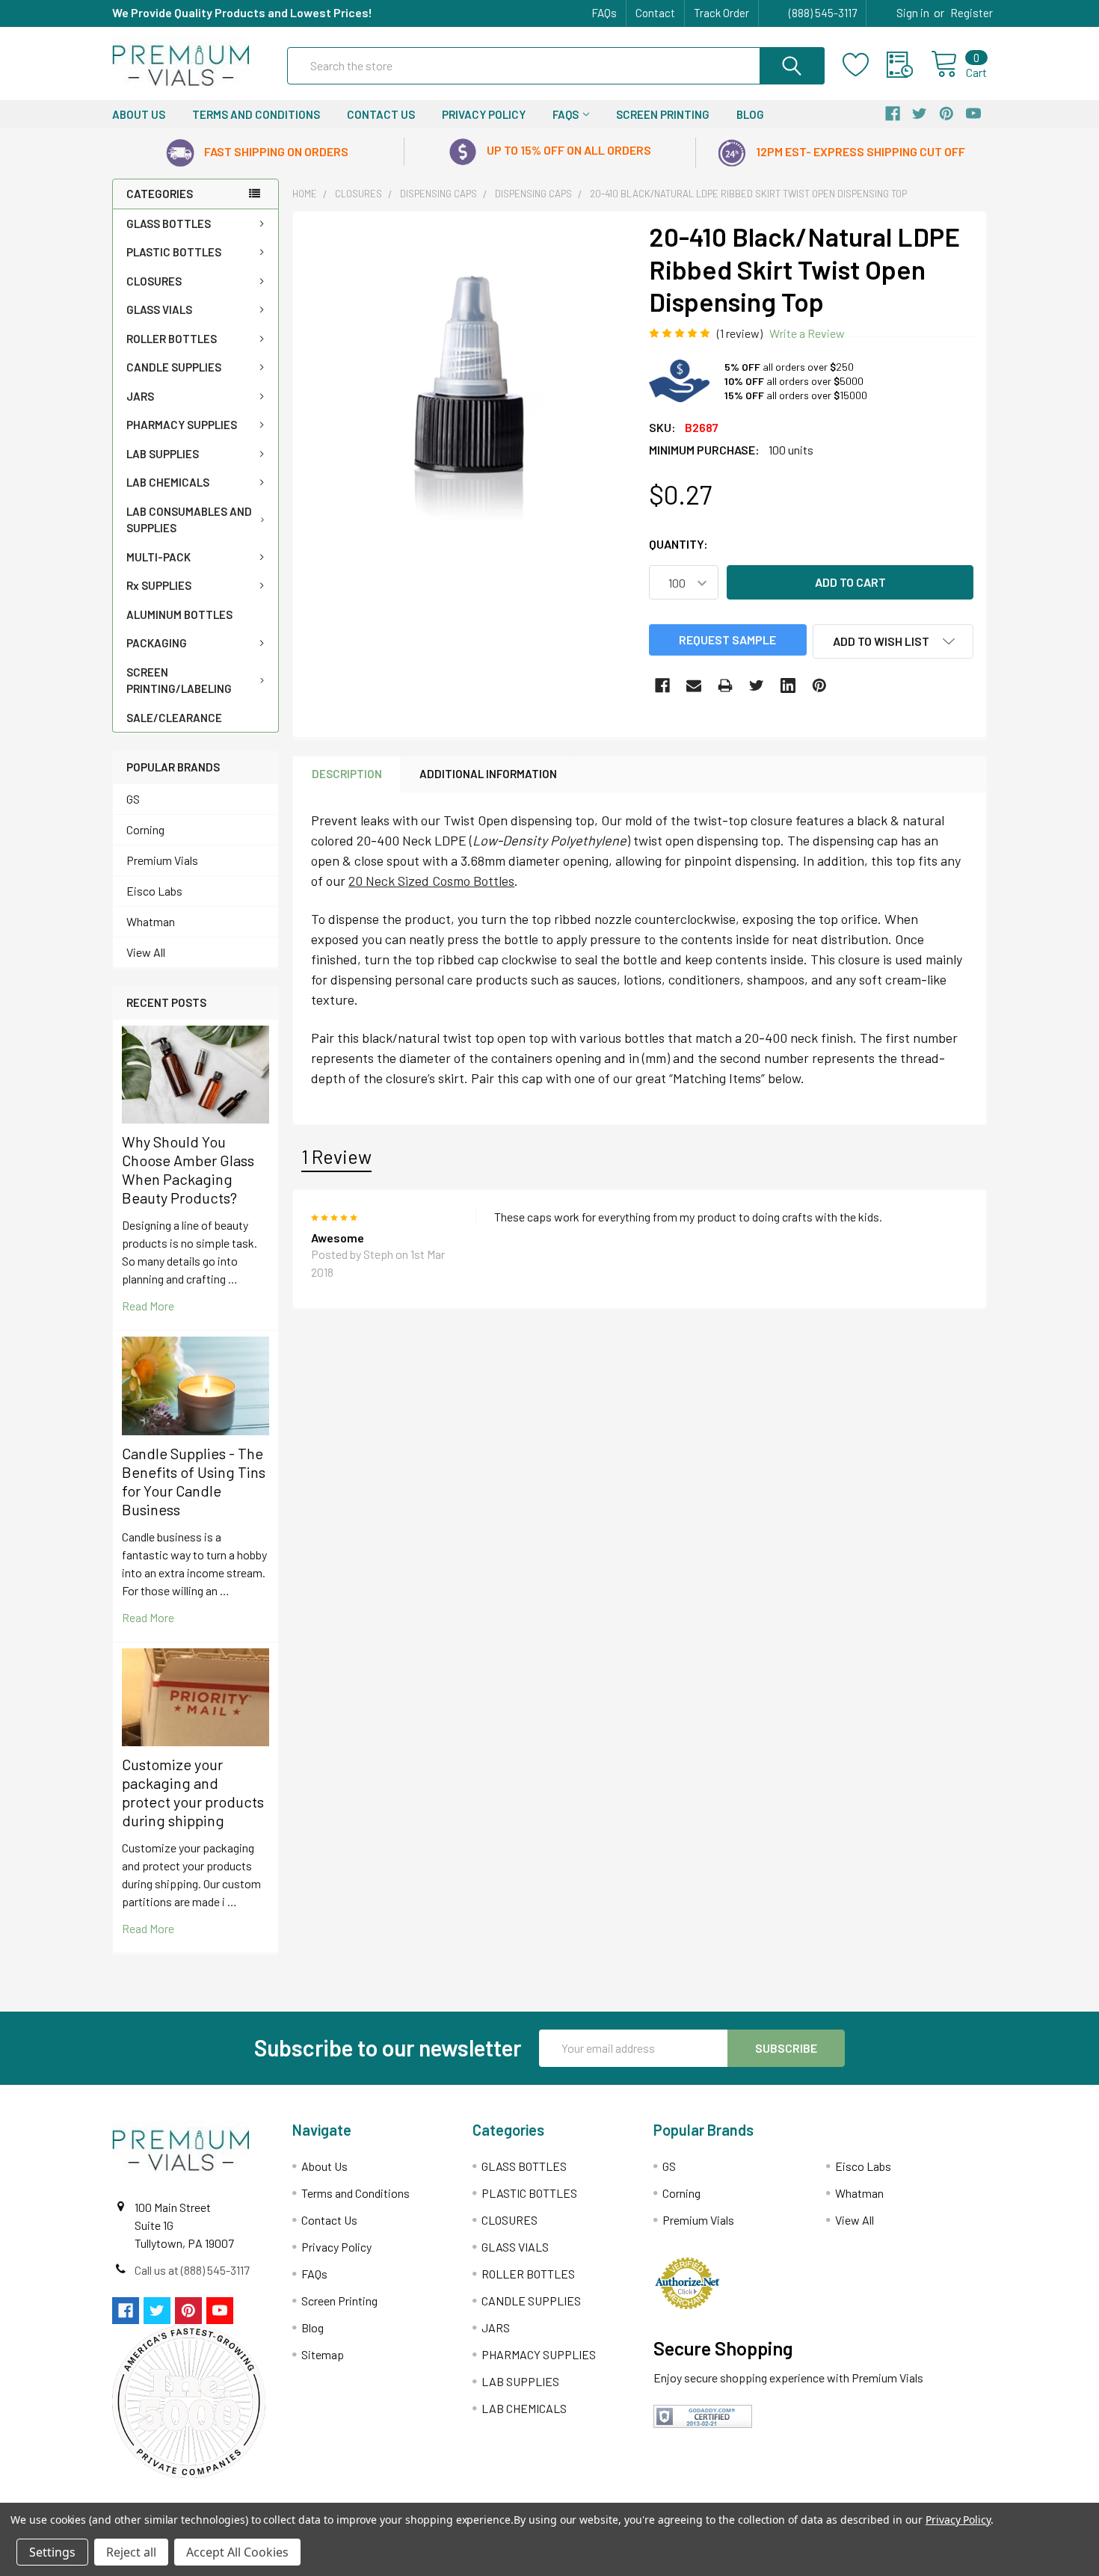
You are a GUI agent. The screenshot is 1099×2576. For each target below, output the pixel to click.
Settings (52, 2552)
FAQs (604, 13)
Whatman (151, 921)
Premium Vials (162, 860)
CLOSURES (154, 281)
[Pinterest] (819, 685)
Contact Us (381, 114)
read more (148, 1306)
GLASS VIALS (159, 309)
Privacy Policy (484, 114)
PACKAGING (157, 643)
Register (972, 13)
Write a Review (807, 333)
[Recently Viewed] (909, 65)
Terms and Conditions (256, 114)
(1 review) (740, 333)
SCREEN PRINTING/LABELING (179, 681)
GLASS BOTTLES (169, 224)
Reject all (131, 2552)
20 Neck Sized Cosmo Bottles (431, 881)
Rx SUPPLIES (159, 585)
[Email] (694, 685)
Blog (750, 114)
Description (347, 774)
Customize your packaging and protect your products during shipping (193, 1792)
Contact (655, 13)
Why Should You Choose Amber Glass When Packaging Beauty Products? (188, 1170)
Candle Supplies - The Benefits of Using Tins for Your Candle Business (194, 1481)
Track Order (721, 13)
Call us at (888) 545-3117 (192, 2270)
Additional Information (488, 774)
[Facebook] (662, 685)
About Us (139, 114)
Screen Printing (663, 114)
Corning (145, 829)
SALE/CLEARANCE (174, 718)
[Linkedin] (788, 685)
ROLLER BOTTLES (172, 339)
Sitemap (323, 2354)
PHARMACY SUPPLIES (182, 425)
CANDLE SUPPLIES (174, 367)
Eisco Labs (154, 891)
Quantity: (678, 544)
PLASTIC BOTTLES (174, 252)
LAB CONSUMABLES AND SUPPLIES (189, 520)
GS (133, 799)
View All (146, 952)
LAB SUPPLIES (163, 454)
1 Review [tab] (336, 1156)
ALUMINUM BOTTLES (179, 614)
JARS (140, 396)
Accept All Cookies (237, 2552)
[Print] (725, 685)
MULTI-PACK (158, 557)
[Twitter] (757, 685)
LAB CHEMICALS (168, 482)
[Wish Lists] (865, 65)
